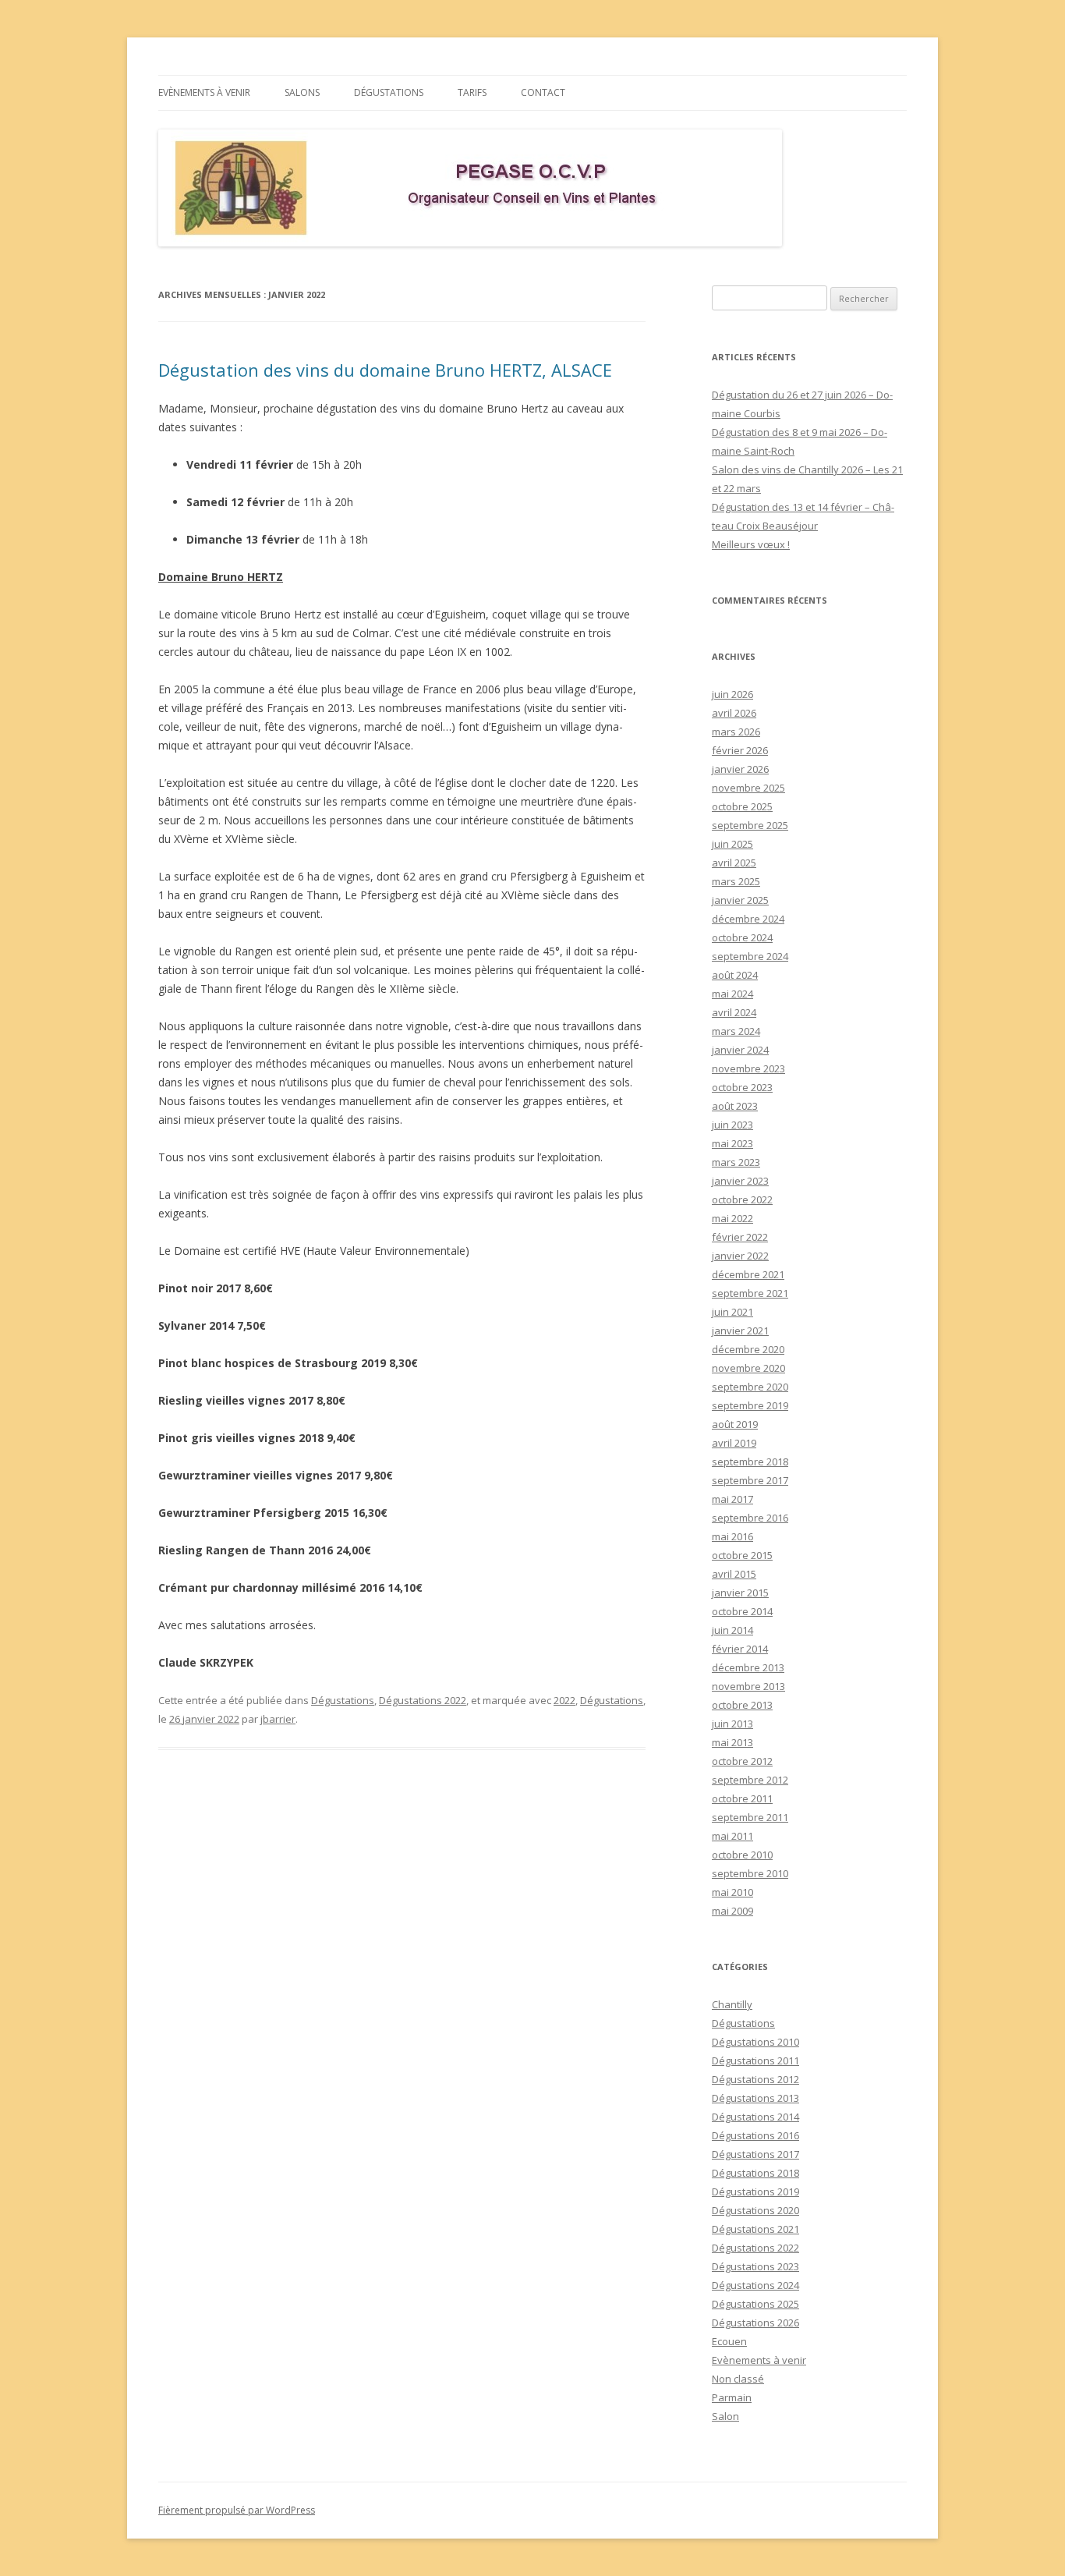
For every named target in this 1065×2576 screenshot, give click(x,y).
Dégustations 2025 (755, 2304)
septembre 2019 (750, 1405)
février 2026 (740, 750)
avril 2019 (734, 1443)
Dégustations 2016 (755, 2135)
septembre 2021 (750, 1293)
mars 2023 (736, 1162)
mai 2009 (732, 1911)
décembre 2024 (748, 919)
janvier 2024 (740, 1050)
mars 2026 (736, 732)
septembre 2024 (750, 956)
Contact (543, 92)
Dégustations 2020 (755, 2210)
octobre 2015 (742, 1555)
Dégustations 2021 (755, 2229)
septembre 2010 (750, 1873)
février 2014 (740, 1649)
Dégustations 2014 (755, 2117)
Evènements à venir (204, 92)
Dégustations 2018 (755, 2173)
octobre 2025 (742, 806)
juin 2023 (732, 1125)
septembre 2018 (750, 1462)
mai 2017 (732, 1499)
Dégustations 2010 (755, 2042)
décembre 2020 (748, 1349)
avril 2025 (734, 863)
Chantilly (732, 2004)
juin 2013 (732, 1724)
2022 (564, 1700)
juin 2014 (732, 1630)
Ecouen (729, 2341)
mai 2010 (732, 1892)
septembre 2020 (750, 1387)
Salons (302, 92)
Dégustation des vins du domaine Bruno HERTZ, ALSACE (385, 370)
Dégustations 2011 (755, 2060)
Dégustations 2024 (755, 2285)
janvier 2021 (740, 1331)
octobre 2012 (742, 1761)
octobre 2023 (742, 1087)
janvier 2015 (740, 1593)
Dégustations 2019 (755, 2192)
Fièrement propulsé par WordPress (237, 2510)
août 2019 (735, 1424)
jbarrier (278, 1719)
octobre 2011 (742, 1798)
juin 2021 (732, 1312)
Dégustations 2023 (755, 2266)
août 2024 (735, 975)
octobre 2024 (742, 937)
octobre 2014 (742, 1611)
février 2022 (740, 1237)
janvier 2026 (740, 769)
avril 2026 (734, 713)
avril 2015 (734, 1574)
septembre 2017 (750, 1480)
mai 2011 (732, 1836)
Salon (725, 2416)
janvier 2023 (740, 1181)
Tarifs (472, 92)
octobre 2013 (742, 1705)
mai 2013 (732, 1742)
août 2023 (735, 1106)
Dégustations (389, 92)
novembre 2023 (748, 1068)
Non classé (738, 2379)
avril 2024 (734, 1012)
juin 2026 (732, 694)
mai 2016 (732, 1536)
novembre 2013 (748, 1686)
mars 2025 (736, 881)
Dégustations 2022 (423, 1700)
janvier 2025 (740, 900)
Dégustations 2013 (755, 2098)
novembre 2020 (748, 1368)
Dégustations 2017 (755, 2154)
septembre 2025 (750, 825)
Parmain (732, 2397)
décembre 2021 (748, 1274)
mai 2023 (732, 1143)
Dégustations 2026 (755, 2323)
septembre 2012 (750, 1780)
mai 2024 (732, 994)
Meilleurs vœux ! (751, 544)
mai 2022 (732, 1218)
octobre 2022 (742, 1199)
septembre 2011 (750, 1817)
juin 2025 (732, 844)
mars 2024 (736, 1031)
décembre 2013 (748, 1667)
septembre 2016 (750, 1518)
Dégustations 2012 (755, 2079)
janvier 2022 (740, 1256)
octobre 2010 (742, 1855)
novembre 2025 (748, 788)
